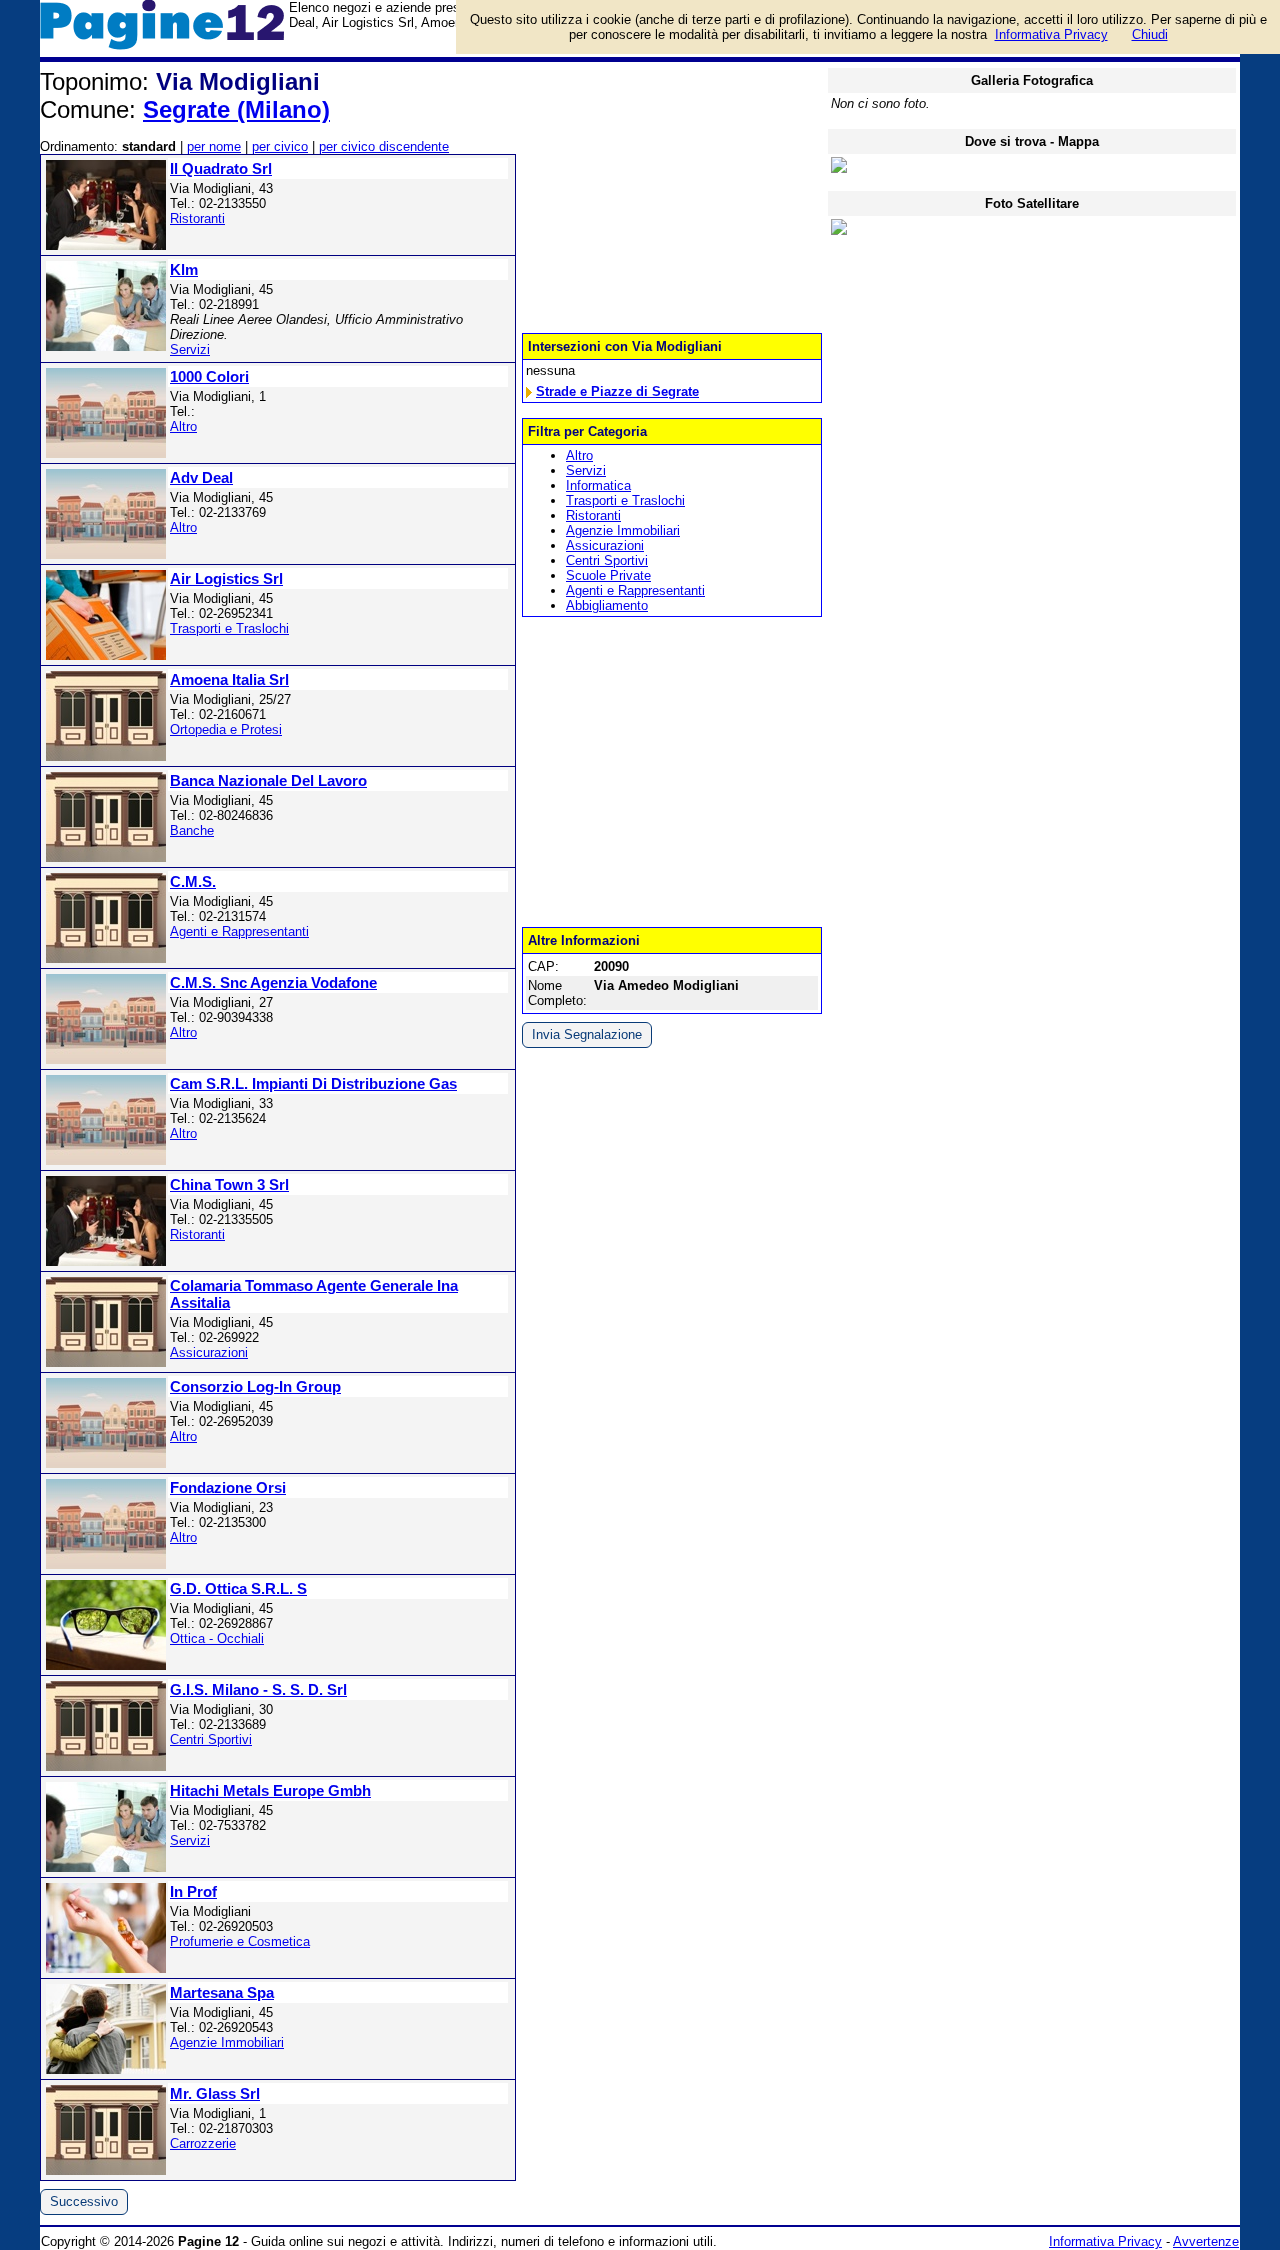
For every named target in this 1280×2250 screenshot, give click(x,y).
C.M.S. (193, 881)
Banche (192, 830)
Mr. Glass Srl (215, 2093)
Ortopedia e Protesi (226, 729)
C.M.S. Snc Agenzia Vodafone (273, 982)
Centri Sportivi (211, 1739)
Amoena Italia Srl (229, 679)
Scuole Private (608, 575)
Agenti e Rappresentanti (239, 931)
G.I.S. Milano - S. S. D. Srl (258, 1689)
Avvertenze (1206, 2241)
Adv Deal (201, 477)
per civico (280, 146)
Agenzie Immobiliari (227, 2042)
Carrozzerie (203, 2143)
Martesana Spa (222, 1992)
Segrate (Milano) (236, 109)
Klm (184, 269)
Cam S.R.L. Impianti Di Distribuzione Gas (313, 1083)
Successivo (84, 2201)
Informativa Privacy (1105, 2241)
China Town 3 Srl (229, 1184)
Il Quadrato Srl (221, 168)
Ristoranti (197, 218)
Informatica (598, 485)
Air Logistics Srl (226, 578)
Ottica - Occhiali (217, 1638)
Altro (183, 426)
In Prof (193, 1891)
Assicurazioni (209, 1352)
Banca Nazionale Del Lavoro (268, 780)
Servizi (190, 349)
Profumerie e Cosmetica (240, 1941)
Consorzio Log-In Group (255, 1386)
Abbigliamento (607, 605)
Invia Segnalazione (587, 1034)
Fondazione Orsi (228, 1487)
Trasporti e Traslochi (229, 628)
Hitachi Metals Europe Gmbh (270, 1790)
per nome (214, 146)
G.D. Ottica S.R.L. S (238, 1588)
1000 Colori (209, 376)
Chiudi (1150, 34)
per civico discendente (384, 146)
